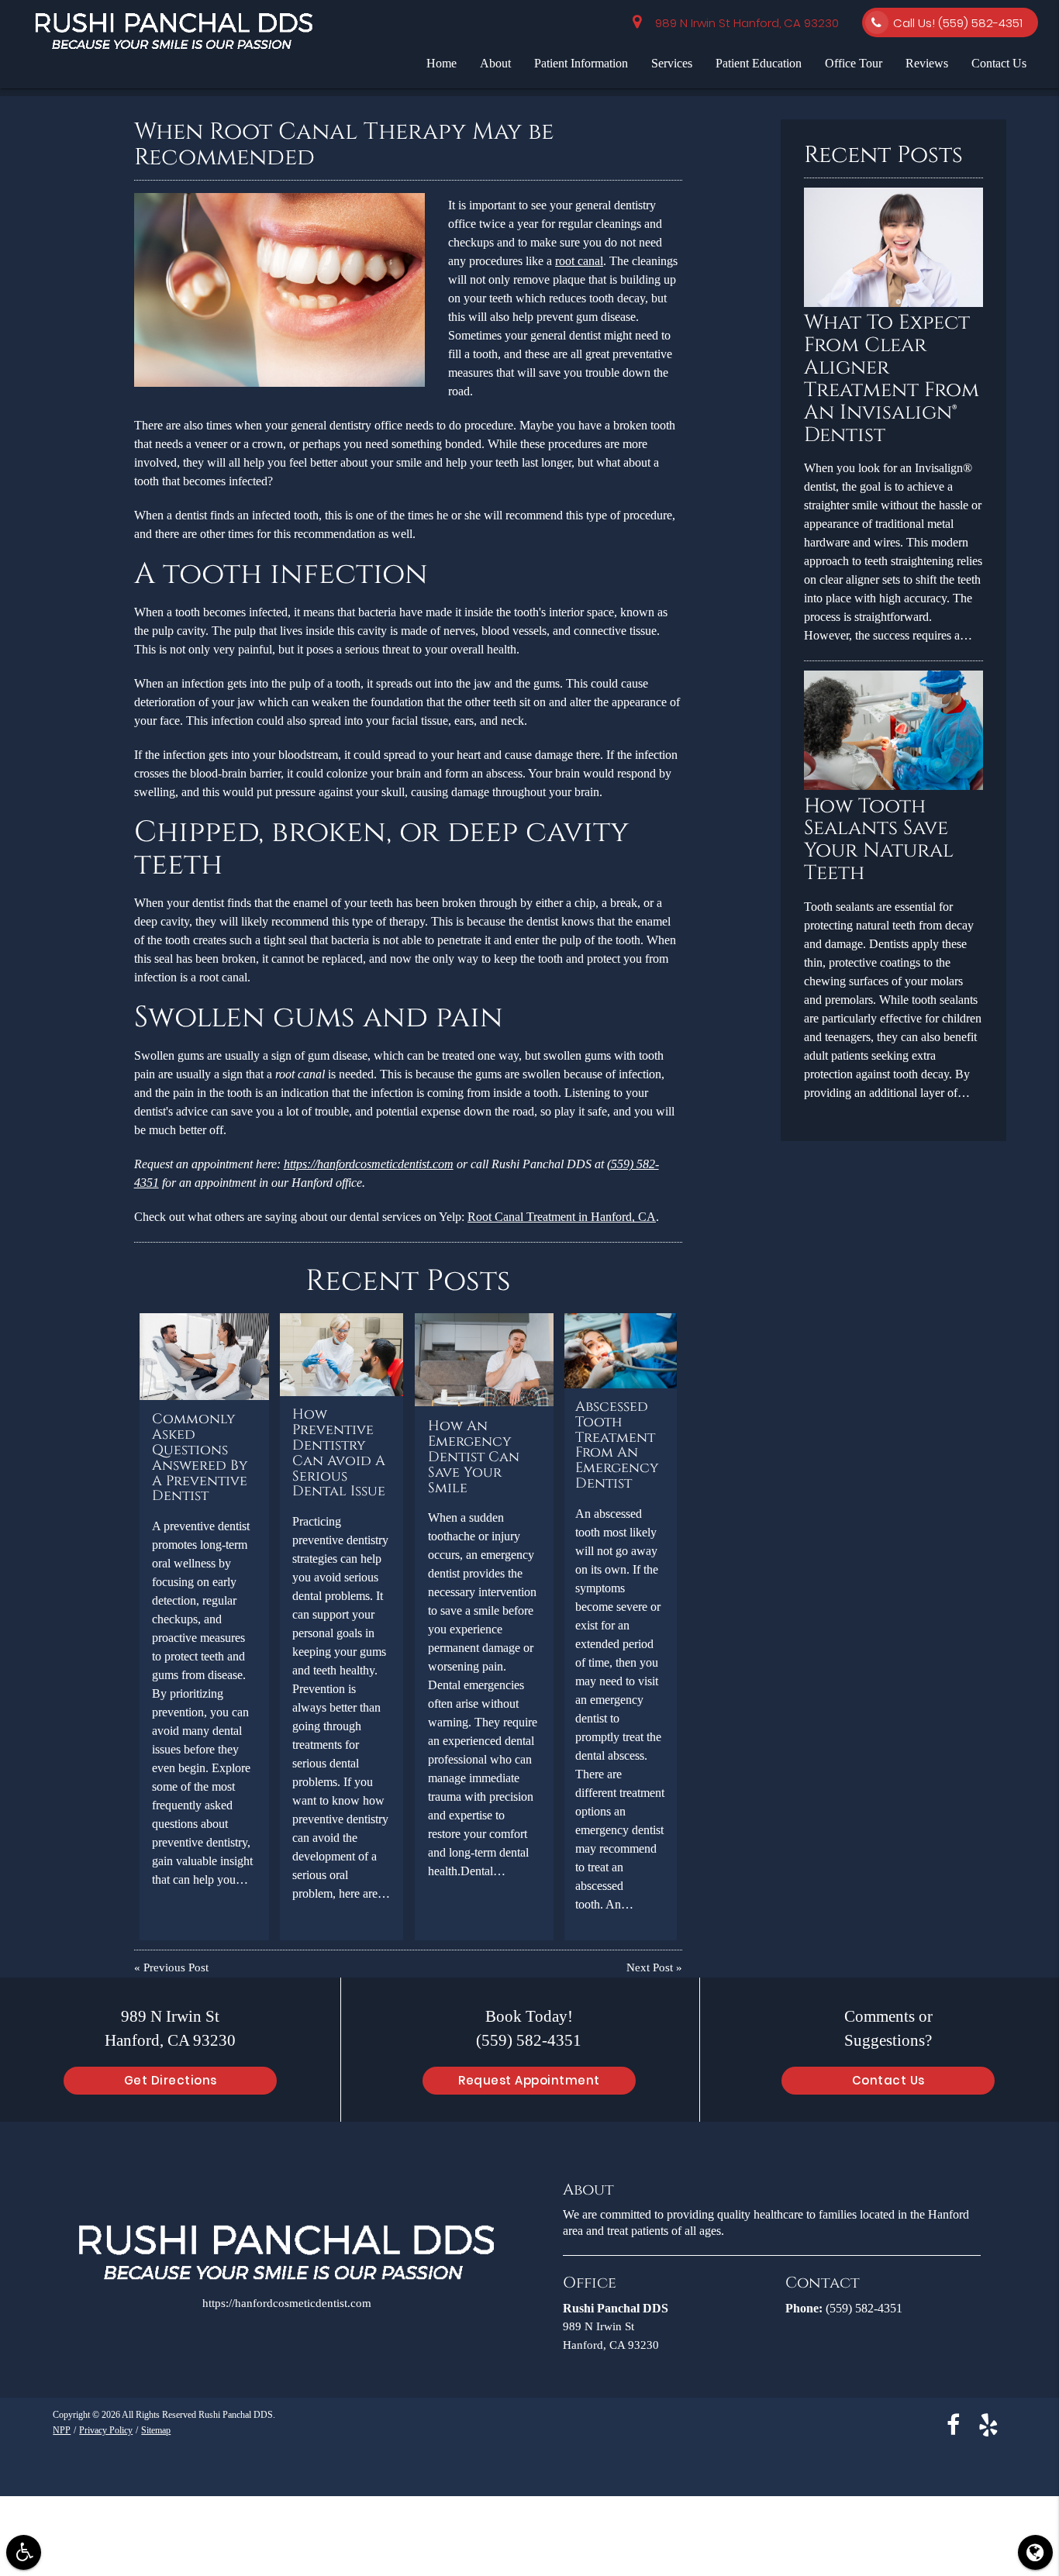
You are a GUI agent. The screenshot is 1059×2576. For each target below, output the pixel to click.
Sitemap (156, 2430)
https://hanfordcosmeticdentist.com (369, 1164)
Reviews (927, 63)
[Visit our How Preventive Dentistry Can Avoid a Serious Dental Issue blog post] (342, 1354)
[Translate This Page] (1035, 2552)
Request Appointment (529, 2080)
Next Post (650, 1968)
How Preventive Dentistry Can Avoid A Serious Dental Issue (339, 1453)
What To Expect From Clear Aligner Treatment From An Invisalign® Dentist (892, 379)
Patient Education (759, 63)
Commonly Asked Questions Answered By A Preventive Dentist (200, 1458)
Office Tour (854, 63)
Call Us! (958, 23)
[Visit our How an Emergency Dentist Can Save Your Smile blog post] (484, 1359)
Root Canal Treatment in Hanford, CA (562, 1217)
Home (442, 63)
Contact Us (999, 63)
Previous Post (176, 1968)
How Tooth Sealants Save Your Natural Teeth (879, 840)
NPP (62, 2430)
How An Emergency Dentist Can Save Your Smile (474, 1457)
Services (672, 63)
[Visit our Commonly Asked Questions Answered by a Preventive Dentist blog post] (204, 1356)
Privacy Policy (106, 2430)
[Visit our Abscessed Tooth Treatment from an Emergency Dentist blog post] (621, 1351)
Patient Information (581, 63)
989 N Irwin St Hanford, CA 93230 (744, 23)
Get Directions (171, 2080)
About (495, 63)
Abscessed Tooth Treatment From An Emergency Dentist (617, 1445)
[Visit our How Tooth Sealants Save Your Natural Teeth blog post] (893, 786)
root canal (579, 261)
